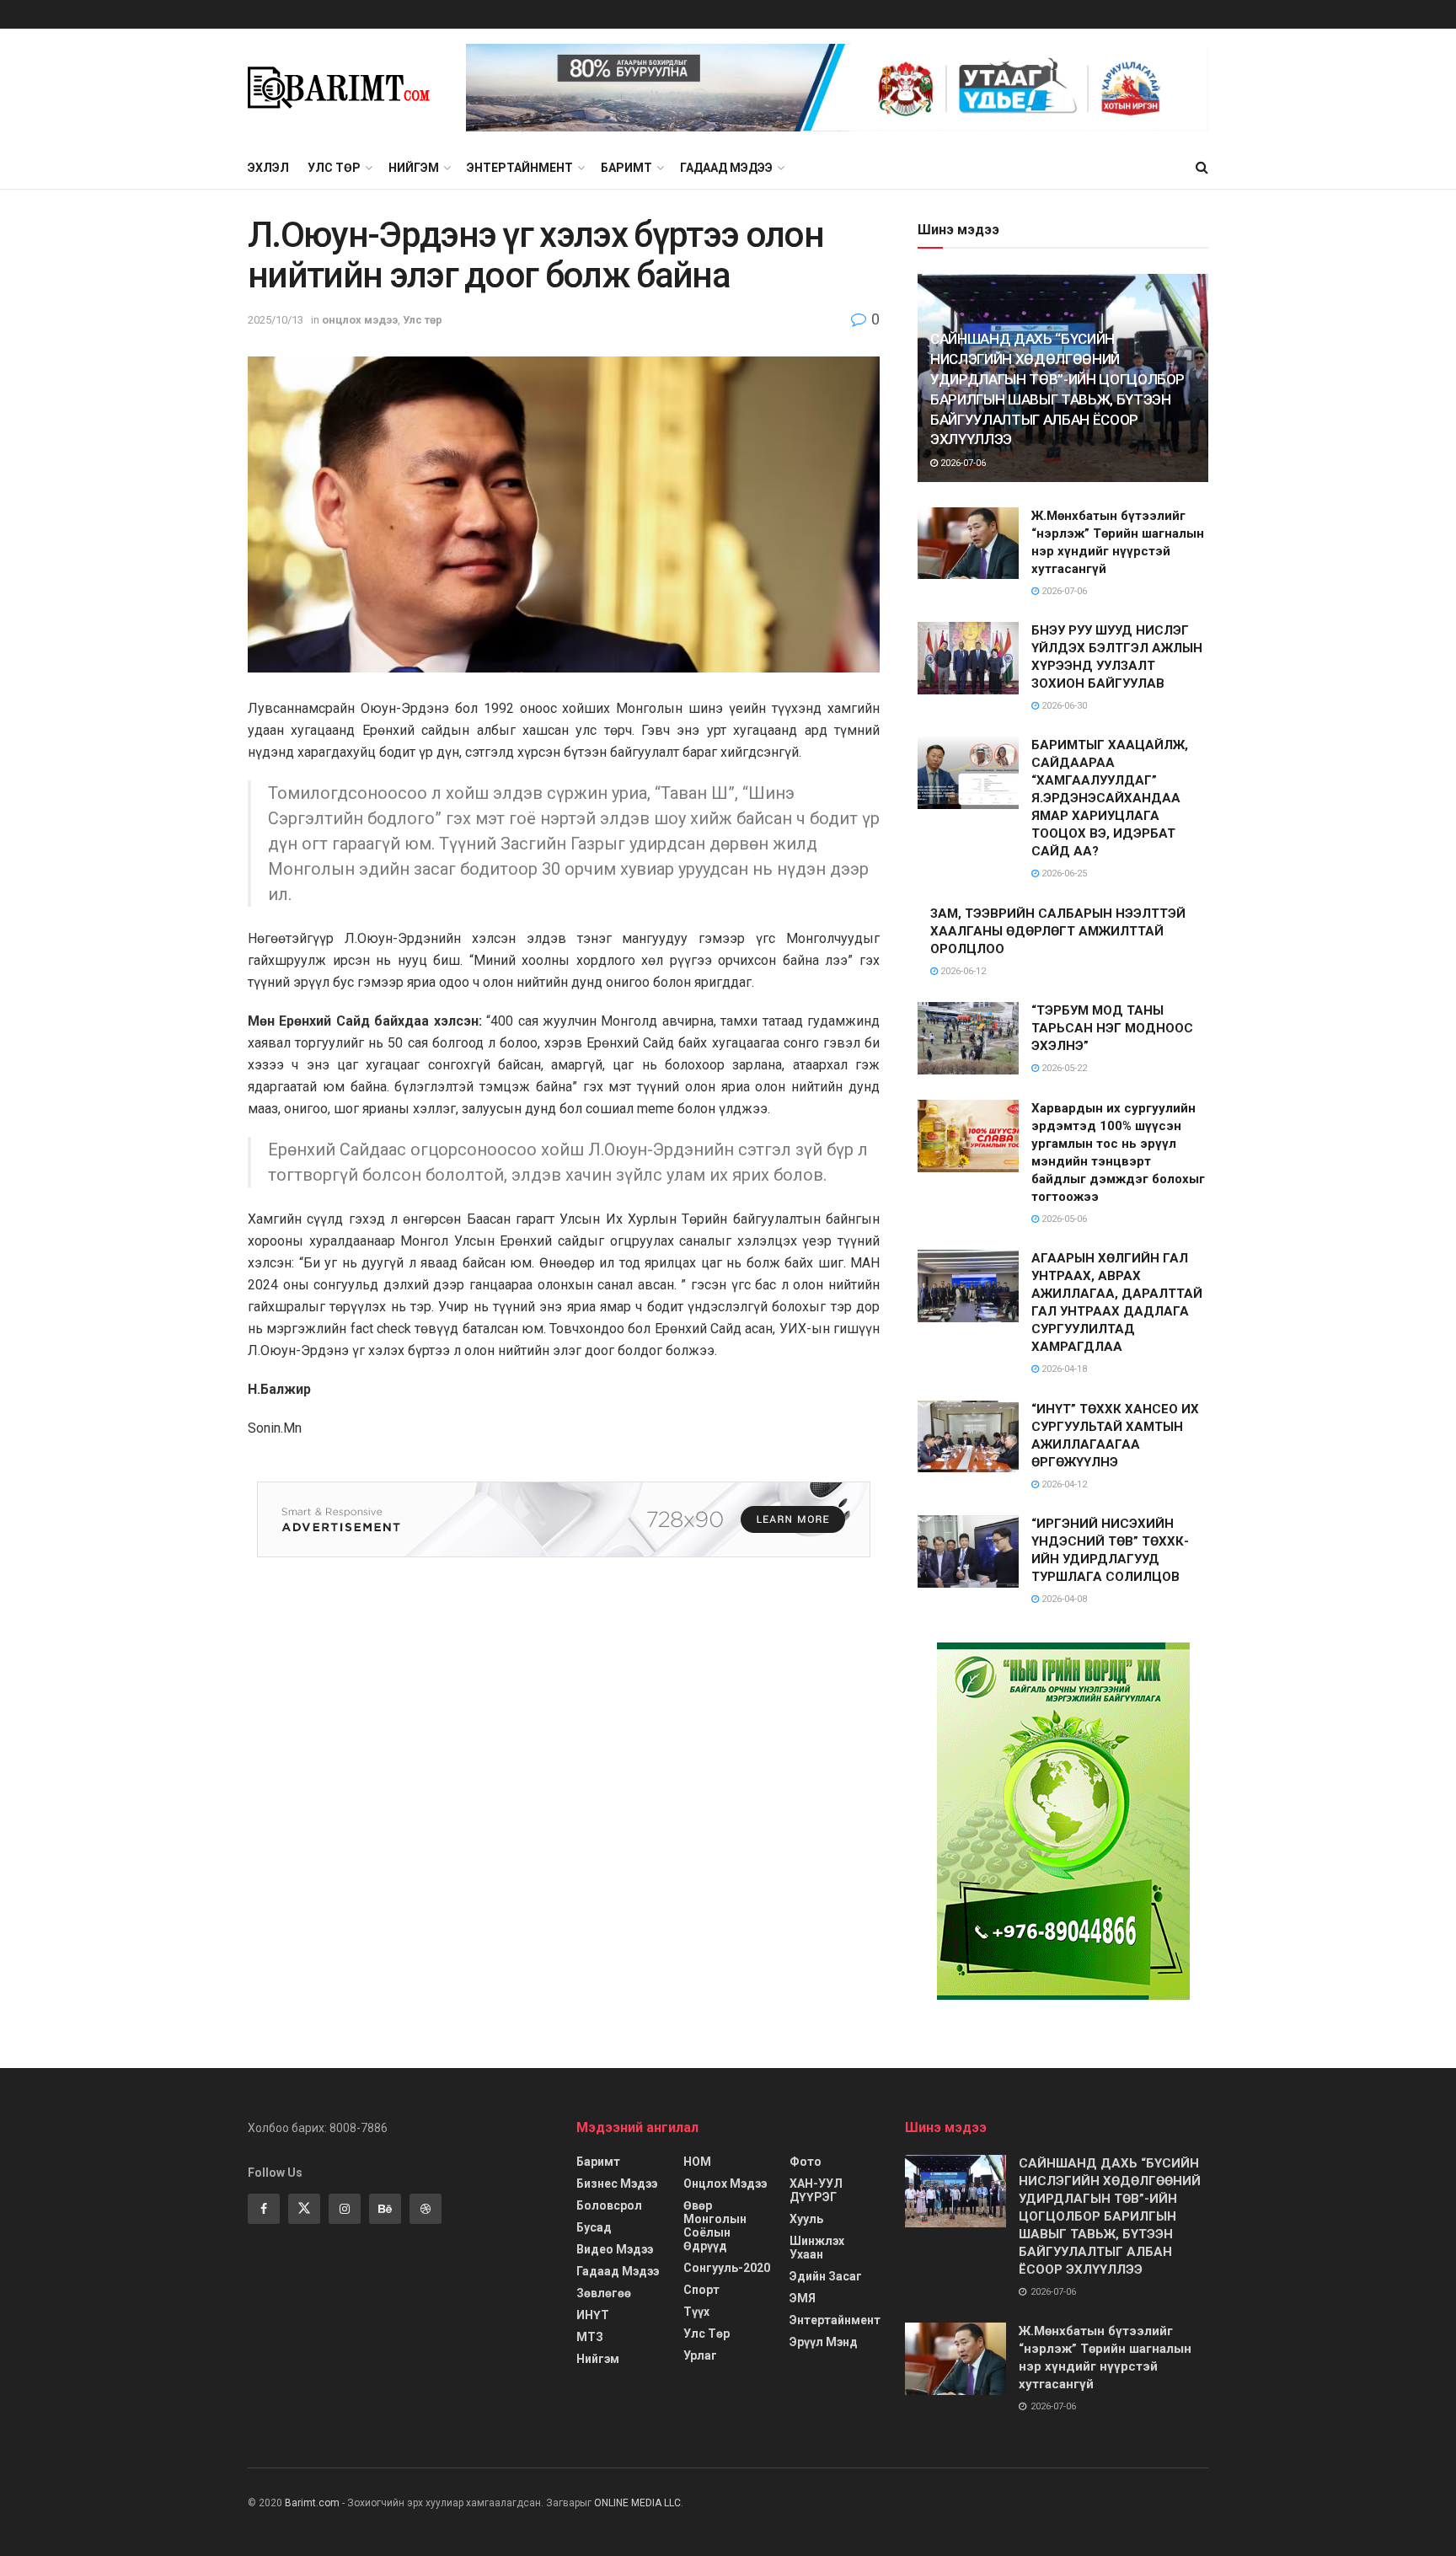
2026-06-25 (1063, 873)
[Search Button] (1202, 168)
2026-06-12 (962, 971)
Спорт (701, 2290)
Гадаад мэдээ (726, 168)
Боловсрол (609, 2205)
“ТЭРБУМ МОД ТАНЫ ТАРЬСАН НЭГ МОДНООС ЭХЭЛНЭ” (1112, 1028)
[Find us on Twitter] (304, 2209)
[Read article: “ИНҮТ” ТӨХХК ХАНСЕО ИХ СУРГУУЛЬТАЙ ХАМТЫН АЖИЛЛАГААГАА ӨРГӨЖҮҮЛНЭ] (968, 1437)
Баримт (626, 168)
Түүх (696, 2312)
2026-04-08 (1063, 1599)
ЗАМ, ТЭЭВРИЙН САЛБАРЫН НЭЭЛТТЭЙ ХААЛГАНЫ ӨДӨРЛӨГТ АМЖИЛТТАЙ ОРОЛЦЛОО (1058, 931)
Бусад (594, 2227)
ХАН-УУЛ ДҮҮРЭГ (816, 2190)
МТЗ (590, 2337)
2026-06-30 (1063, 706)
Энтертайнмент (520, 168)
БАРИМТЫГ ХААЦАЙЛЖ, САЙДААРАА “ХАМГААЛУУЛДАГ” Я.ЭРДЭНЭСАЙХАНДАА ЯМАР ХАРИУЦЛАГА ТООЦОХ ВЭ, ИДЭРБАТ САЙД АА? (1110, 798)
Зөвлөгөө (604, 2293)
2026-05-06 (1063, 1219)
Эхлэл (268, 168)
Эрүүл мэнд (824, 2342)
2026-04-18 (1063, 1369)
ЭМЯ (803, 2298)
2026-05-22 (1063, 1068)
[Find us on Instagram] (345, 2209)
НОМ (697, 2162)
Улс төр (334, 168)
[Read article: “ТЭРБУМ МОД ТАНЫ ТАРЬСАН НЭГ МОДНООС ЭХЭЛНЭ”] (968, 1038)
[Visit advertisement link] (837, 88)
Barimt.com (312, 2503)
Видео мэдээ (615, 2249)
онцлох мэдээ (360, 320)
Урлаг (700, 2355)
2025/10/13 (276, 320)
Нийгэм (414, 168)
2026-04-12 (1063, 1484)
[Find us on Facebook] (264, 2209)
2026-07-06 (962, 463)
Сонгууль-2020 (727, 2268)
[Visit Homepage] (345, 88)
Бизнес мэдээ (617, 2184)
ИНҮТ (593, 2315)
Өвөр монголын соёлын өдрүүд (715, 2226)
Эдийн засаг (826, 2276)
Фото (806, 2162)
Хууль (806, 2219)
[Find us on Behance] (385, 2209)
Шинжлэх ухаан (817, 2248)
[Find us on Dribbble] (426, 2209)
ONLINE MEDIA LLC (637, 2503)
